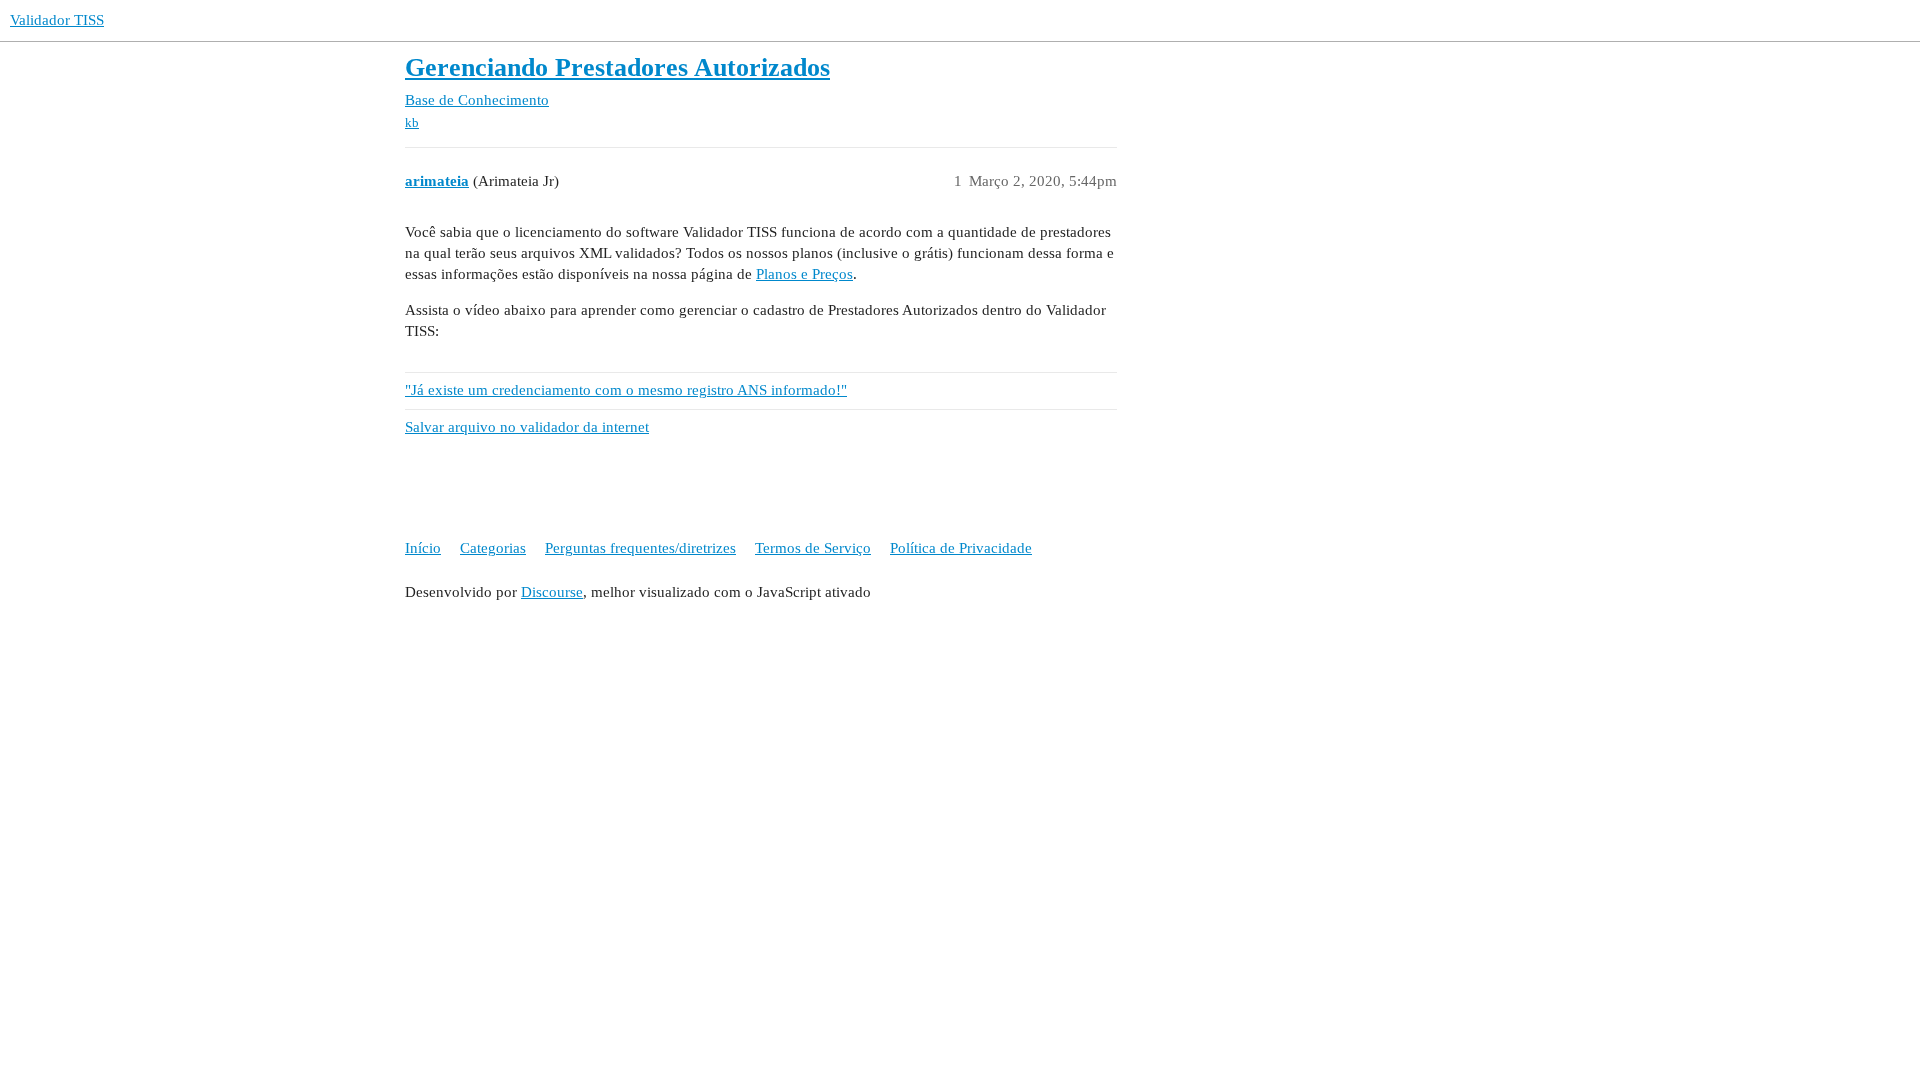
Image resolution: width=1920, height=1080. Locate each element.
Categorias (493, 548)
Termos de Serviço (813, 548)
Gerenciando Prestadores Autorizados (617, 67)
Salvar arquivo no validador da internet (527, 427)
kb (412, 122)
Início (423, 548)
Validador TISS (57, 20)
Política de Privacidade (961, 548)
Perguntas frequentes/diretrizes (640, 548)
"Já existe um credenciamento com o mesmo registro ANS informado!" (626, 390)
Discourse (552, 592)
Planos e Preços (804, 274)
